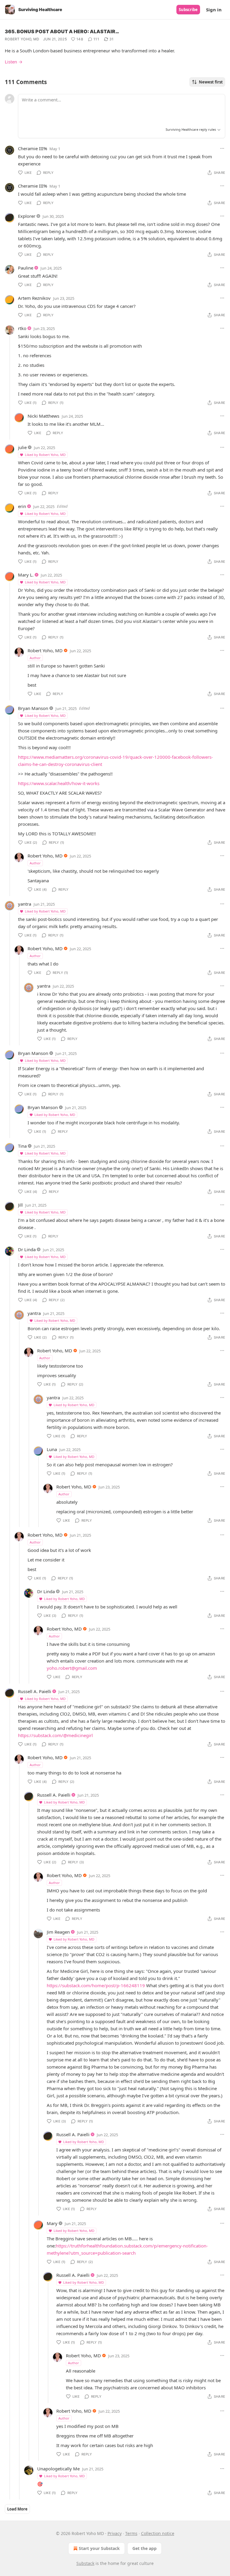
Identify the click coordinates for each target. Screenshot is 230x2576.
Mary (52, 2223)
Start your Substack (99, 2548)
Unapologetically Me (58, 2469)
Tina (22, 1146)
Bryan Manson (33, 708)
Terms (131, 2533)
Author (35, 658)
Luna (52, 1449)
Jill (20, 1205)
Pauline (26, 268)
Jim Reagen (58, 1932)
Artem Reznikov (34, 298)
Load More (17, 2509)
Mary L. (26, 575)
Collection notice (158, 2533)
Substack (85, 2563)
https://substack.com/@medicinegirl (55, 1735)
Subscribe (188, 10)
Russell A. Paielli (35, 1691)
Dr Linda (27, 1249)
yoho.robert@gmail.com (72, 1668)
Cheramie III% (32, 148)
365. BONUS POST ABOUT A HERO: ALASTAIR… (62, 31)
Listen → (14, 62)
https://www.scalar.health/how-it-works (59, 783)
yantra (25, 904)
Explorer (27, 216)
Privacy (115, 2533)
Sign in (214, 10)
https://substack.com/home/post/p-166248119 (96, 1985)
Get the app (144, 2548)
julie (22, 447)
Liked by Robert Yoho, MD (45, 455)
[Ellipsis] (222, 148)
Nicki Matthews (43, 416)
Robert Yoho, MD (22, 39)
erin (22, 506)
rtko (22, 328)
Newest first (211, 82)
